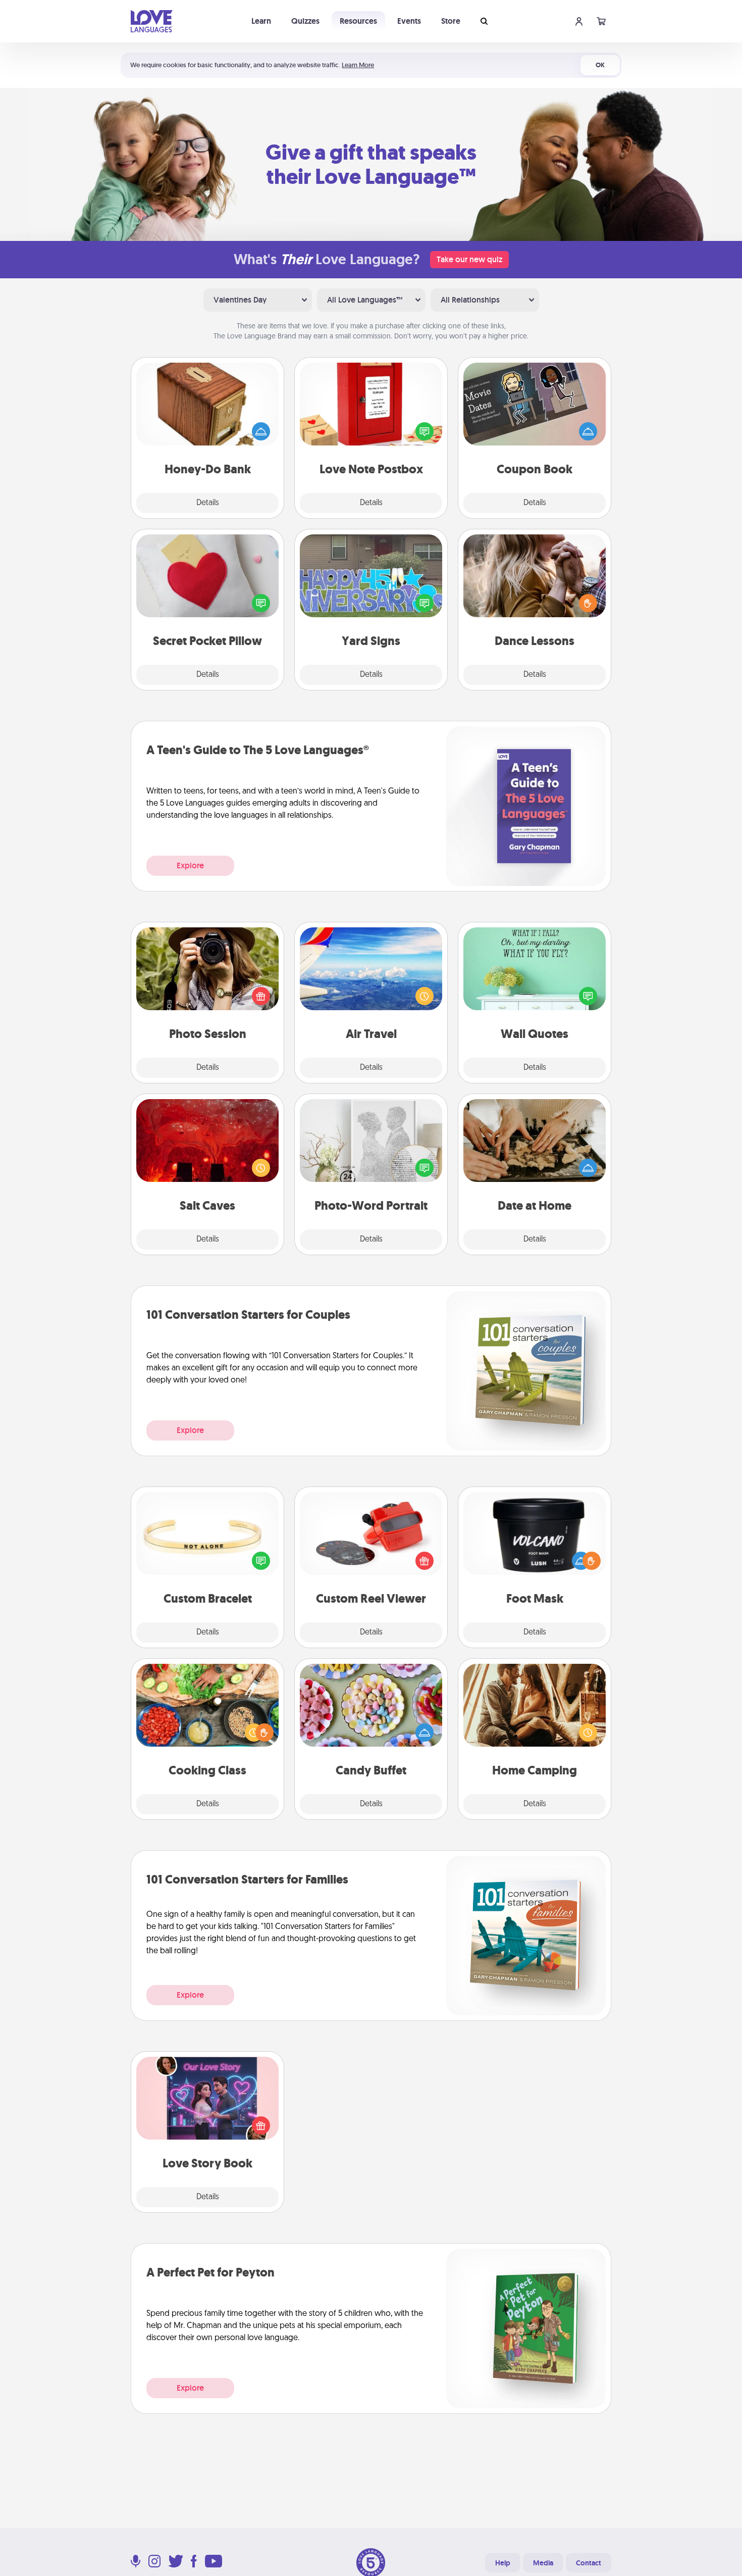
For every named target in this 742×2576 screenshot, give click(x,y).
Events (409, 21)
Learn (261, 21)
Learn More (358, 65)
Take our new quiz (469, 259)
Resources (358, 21)
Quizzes (305, 21)
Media (543, 2563)
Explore (190, 865)
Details (208, 503)
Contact (589, 2563)
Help (503, 2563)
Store (451, 21)
